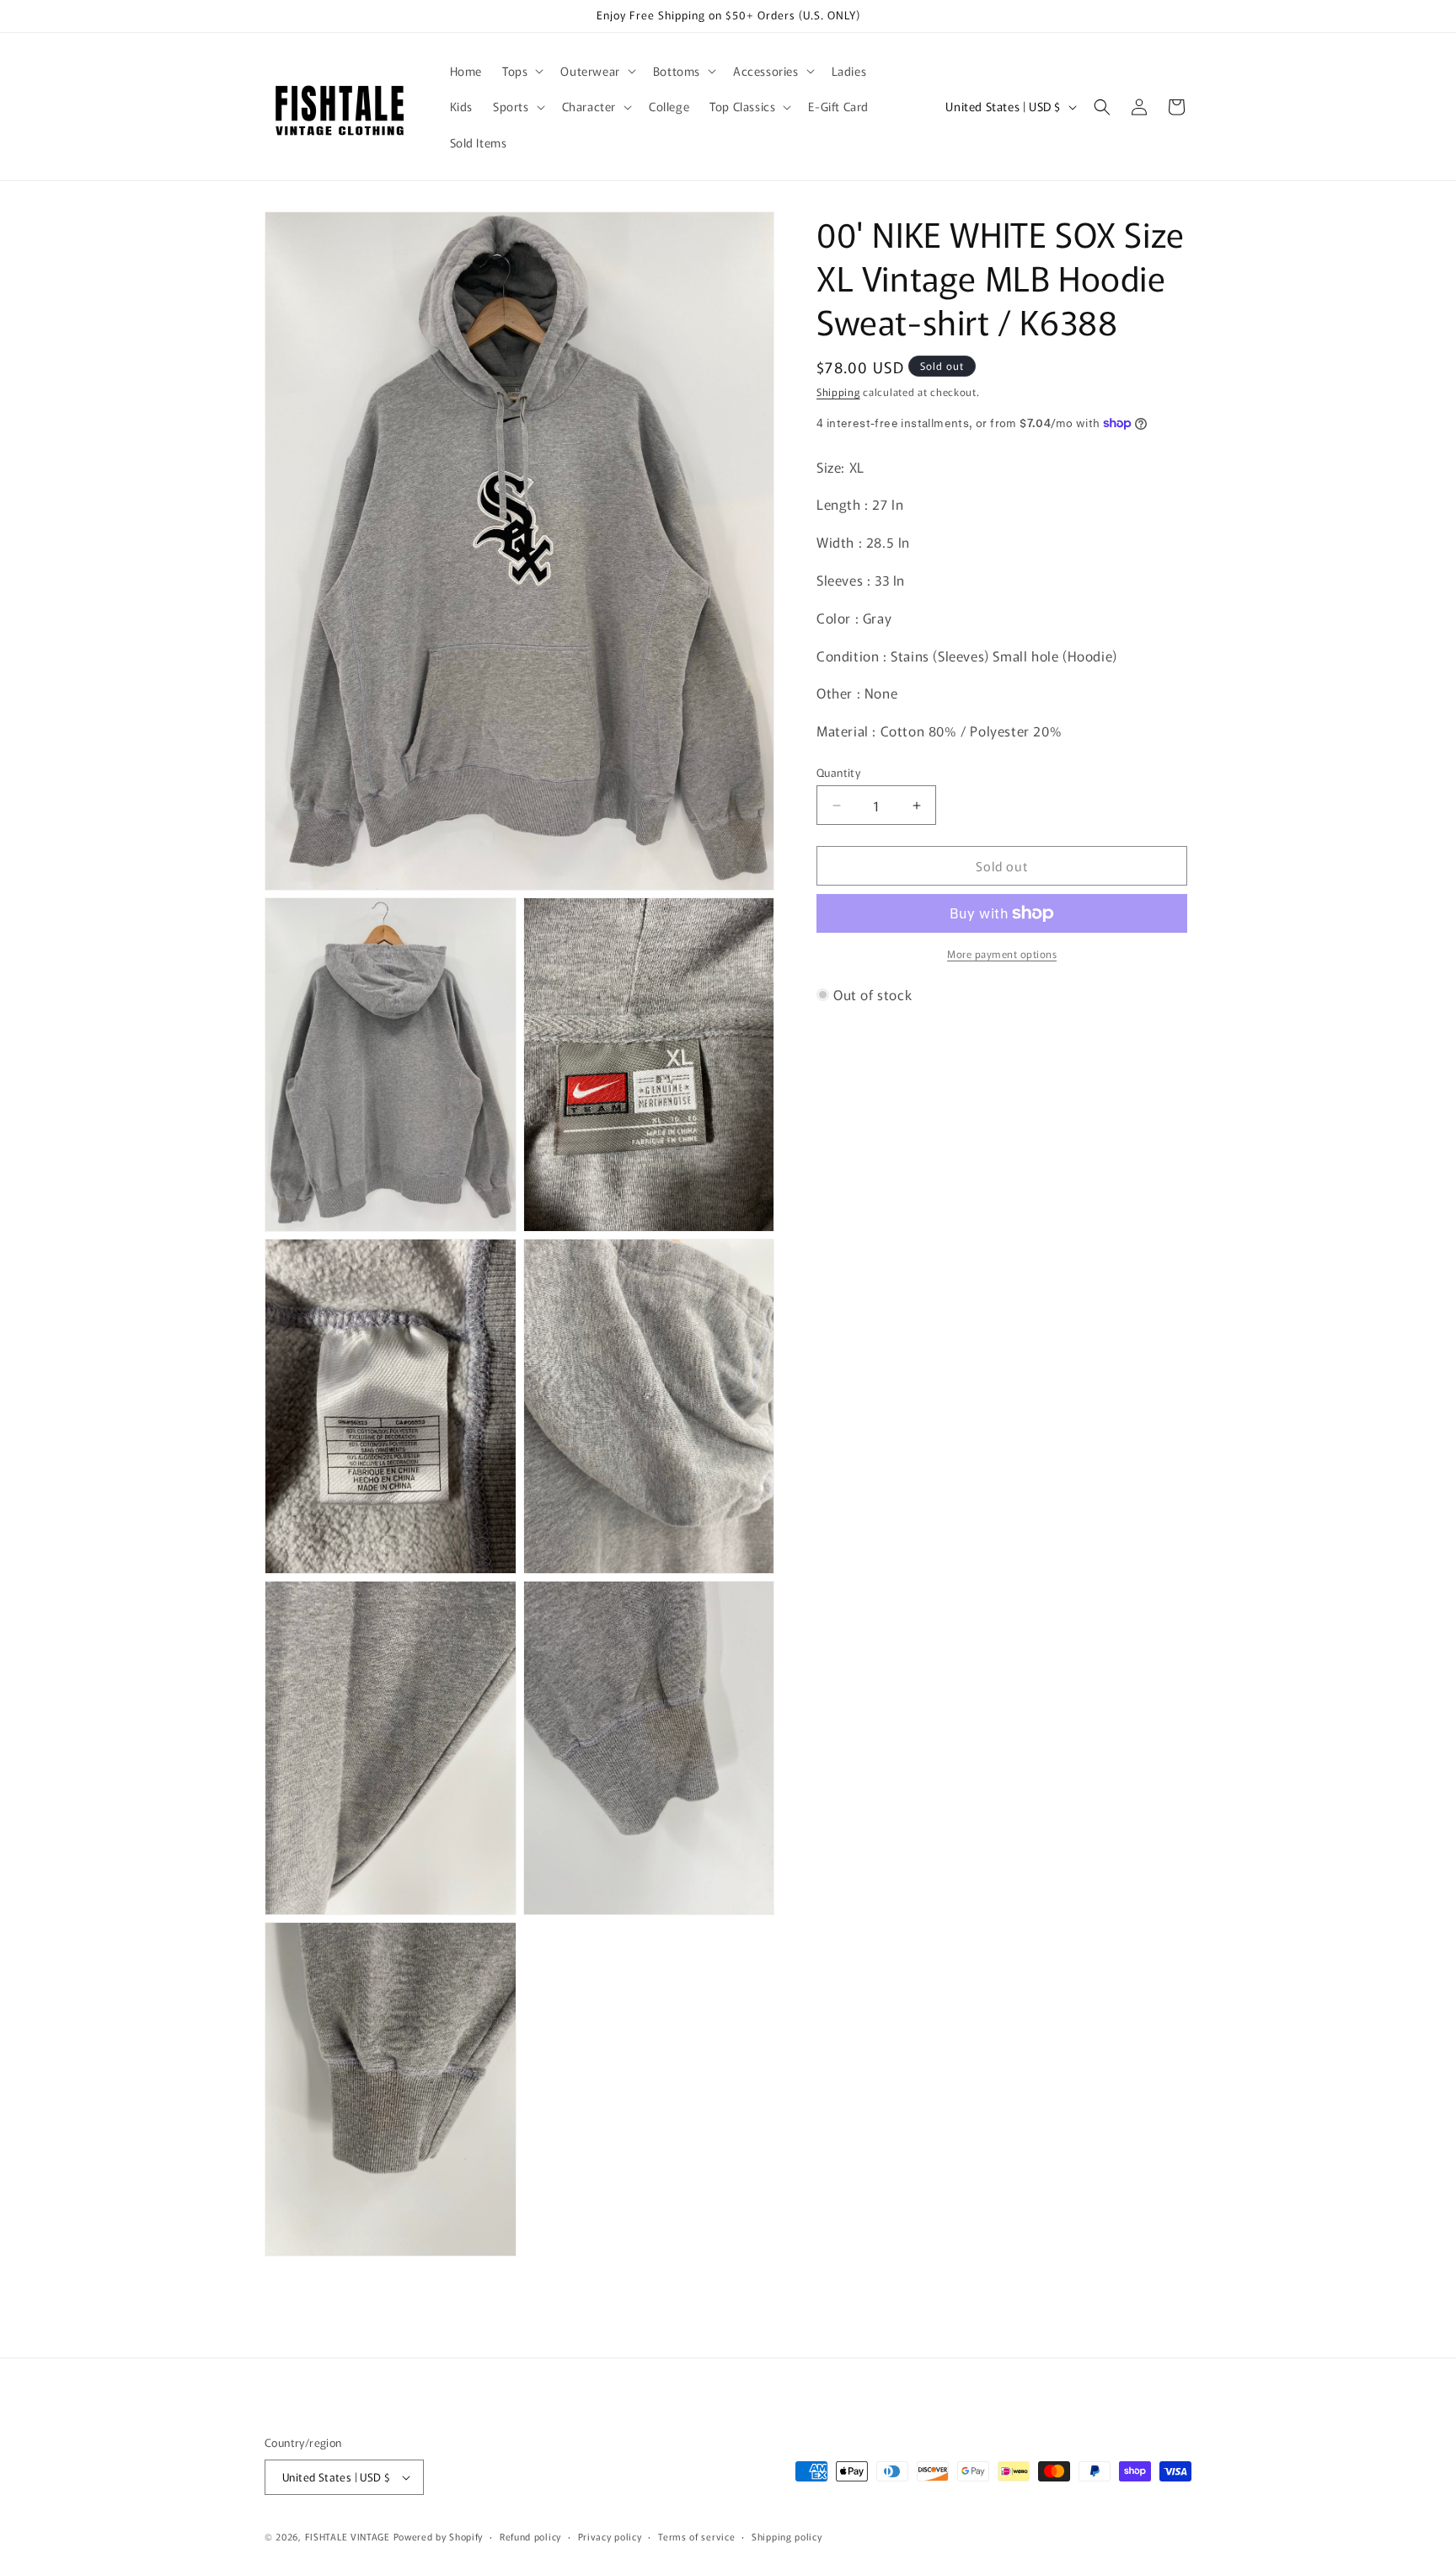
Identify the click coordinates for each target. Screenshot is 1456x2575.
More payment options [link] (1002, 953)
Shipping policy (787, 2536)
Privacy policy (610, 2536)
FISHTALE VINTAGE (348, 2536)
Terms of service (696, 2536)
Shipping (838, 391)
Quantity (838, 772)
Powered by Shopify (439, 2536)
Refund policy (530, 2536)
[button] (521, 71)
